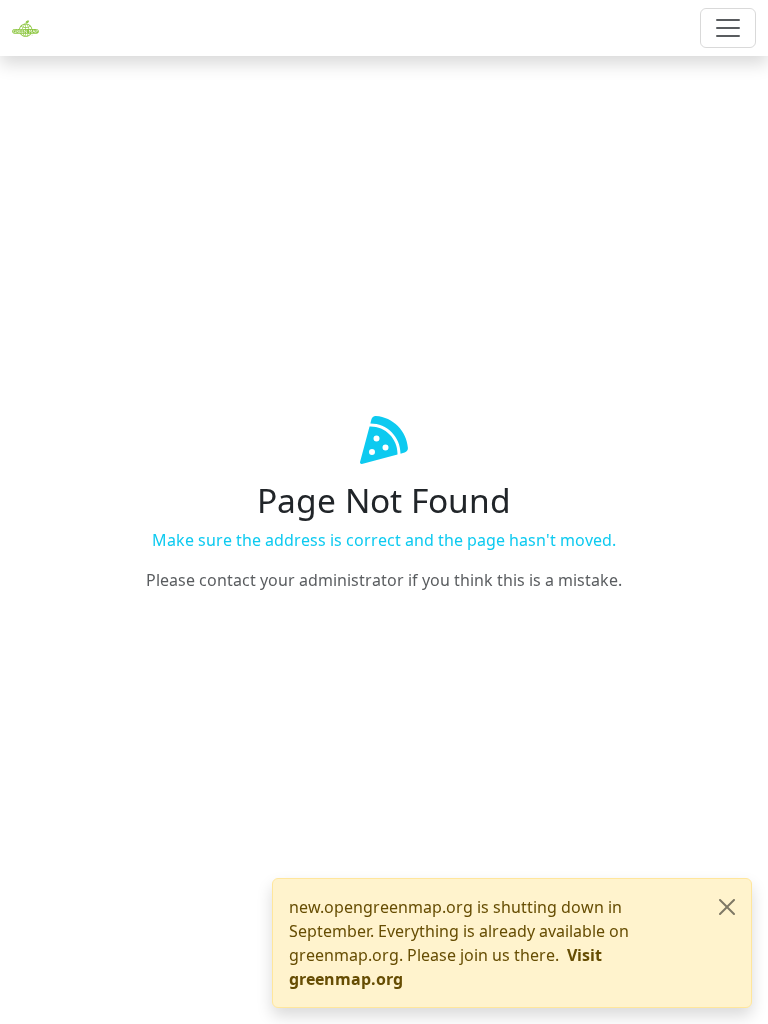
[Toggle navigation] (728, 28)
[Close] (727, 907)
